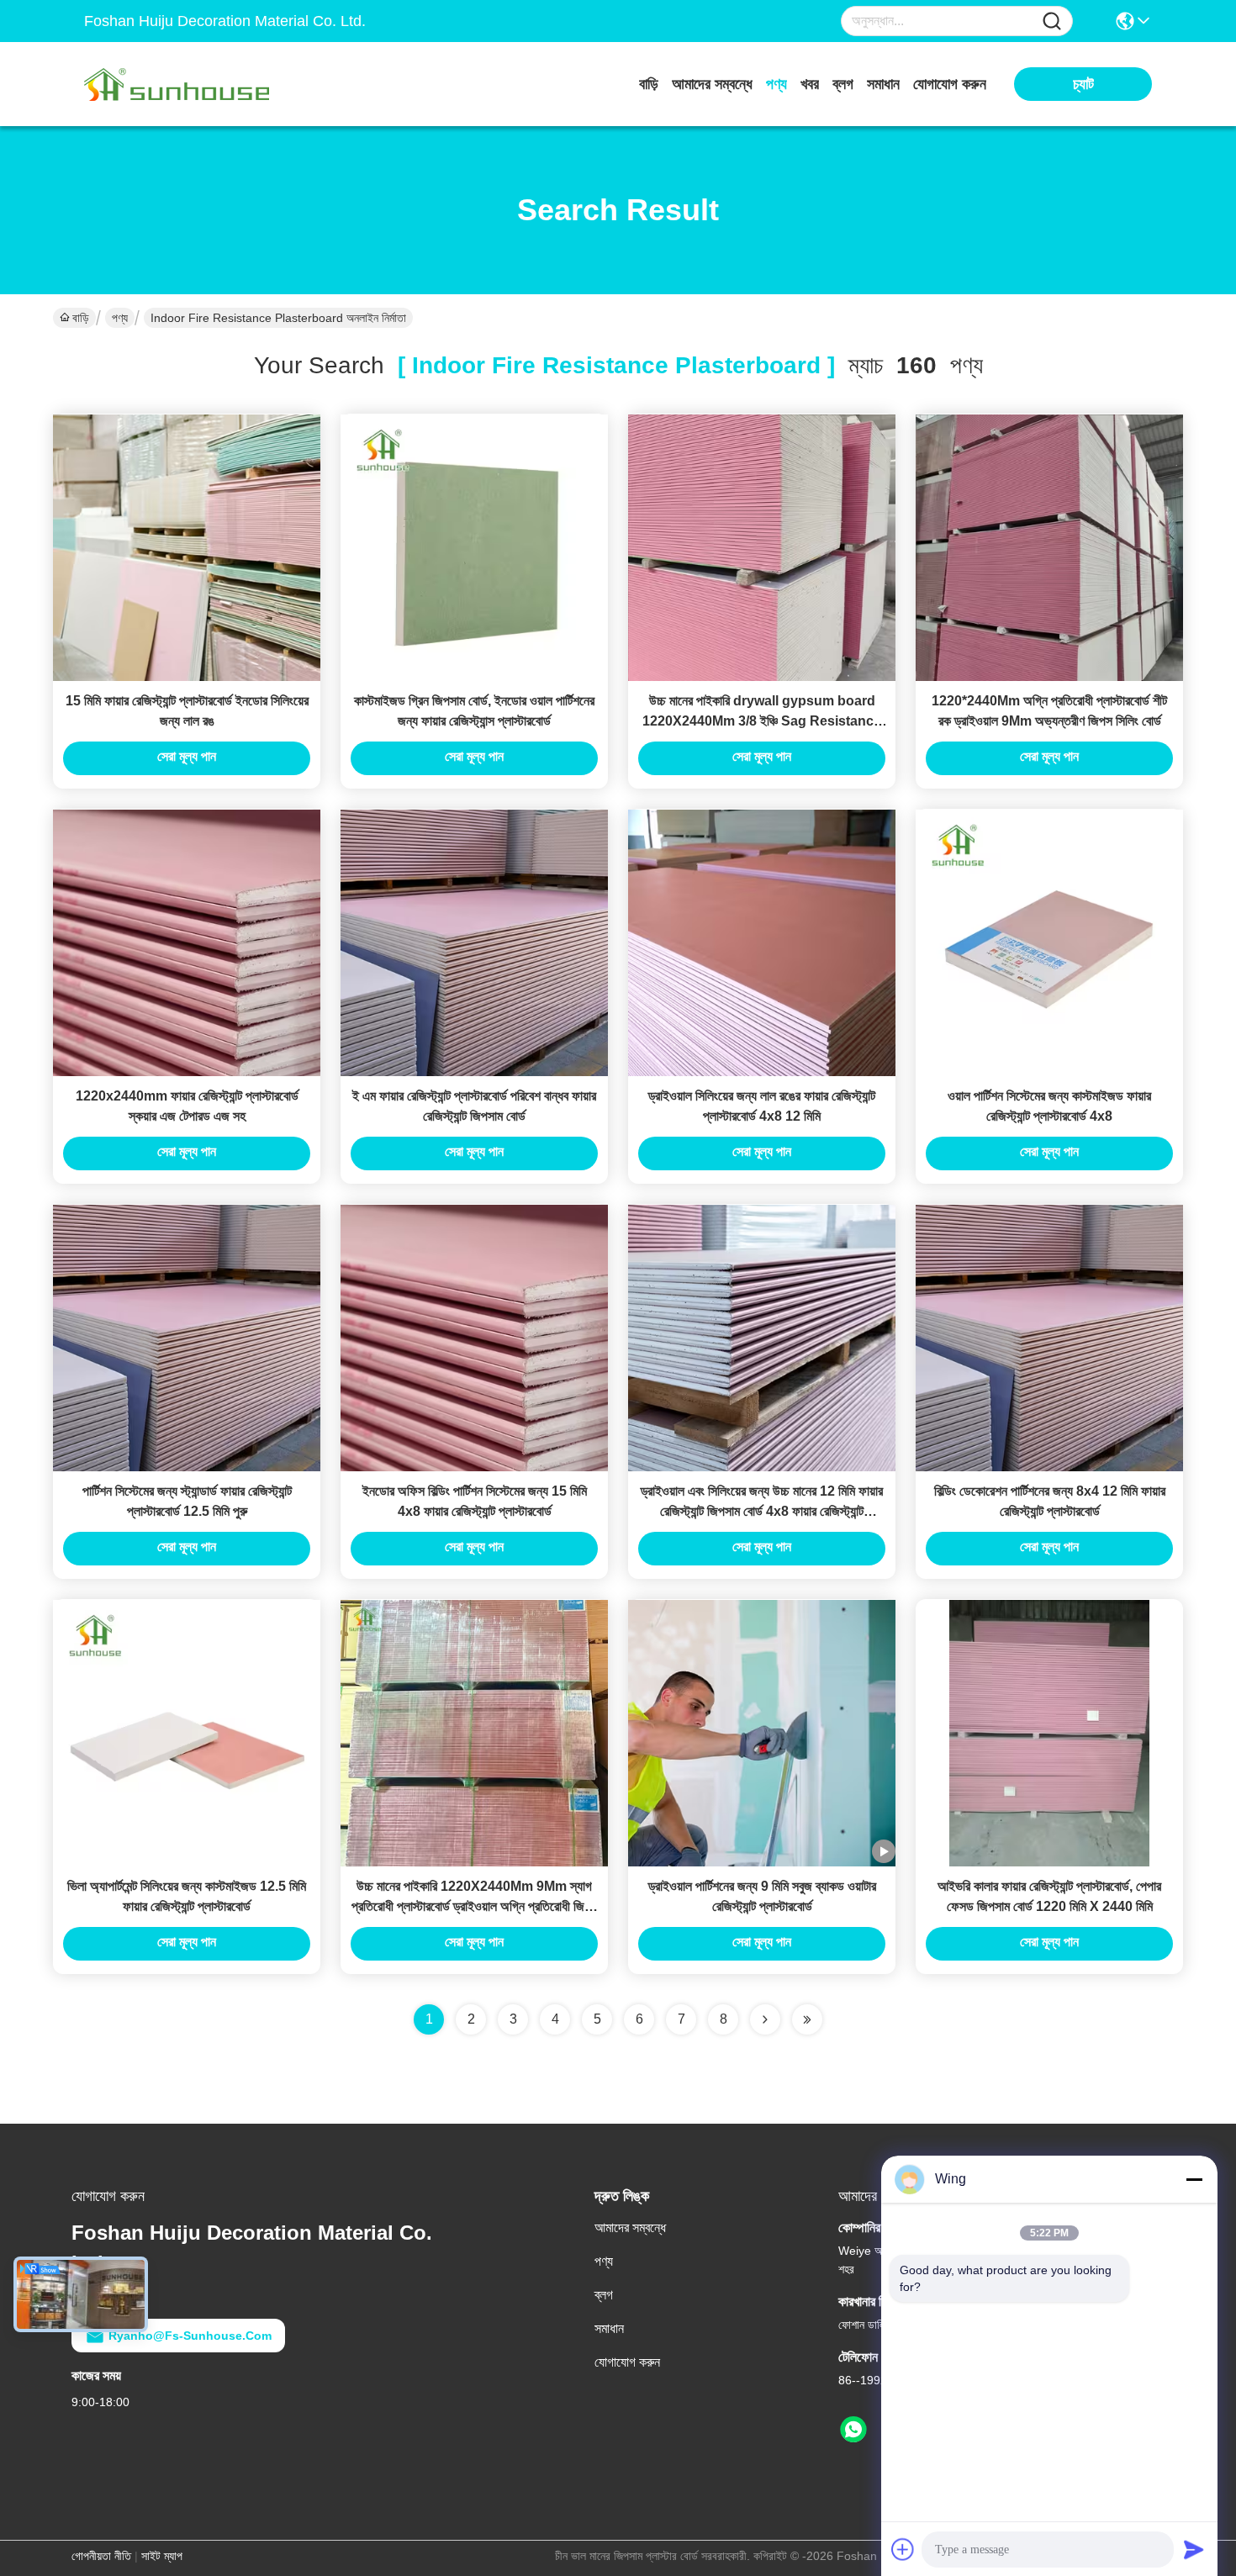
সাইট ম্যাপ (162, 2556)
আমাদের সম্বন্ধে (712, 84)
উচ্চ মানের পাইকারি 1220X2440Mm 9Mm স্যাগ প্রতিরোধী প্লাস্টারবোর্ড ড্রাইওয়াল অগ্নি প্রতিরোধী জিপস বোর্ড (475, 1906)
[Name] (1052, 21)
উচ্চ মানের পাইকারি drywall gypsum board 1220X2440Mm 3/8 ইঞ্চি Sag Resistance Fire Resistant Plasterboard (762, 721)
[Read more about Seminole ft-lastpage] (807, 2019)
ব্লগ (843, 84)
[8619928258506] (853, 2430)
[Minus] (1194, 2179)
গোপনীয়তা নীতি (101, 2556)
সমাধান (883, 84)
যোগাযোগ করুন (950, 84)
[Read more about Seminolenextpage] (765, 2019)
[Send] (1194, 2549)
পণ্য (776, 84)
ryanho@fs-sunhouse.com (190, 2336)
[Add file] (903, 2549)
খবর (810, 84)
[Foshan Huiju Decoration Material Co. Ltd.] (177, 84)
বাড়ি (649, 84)
